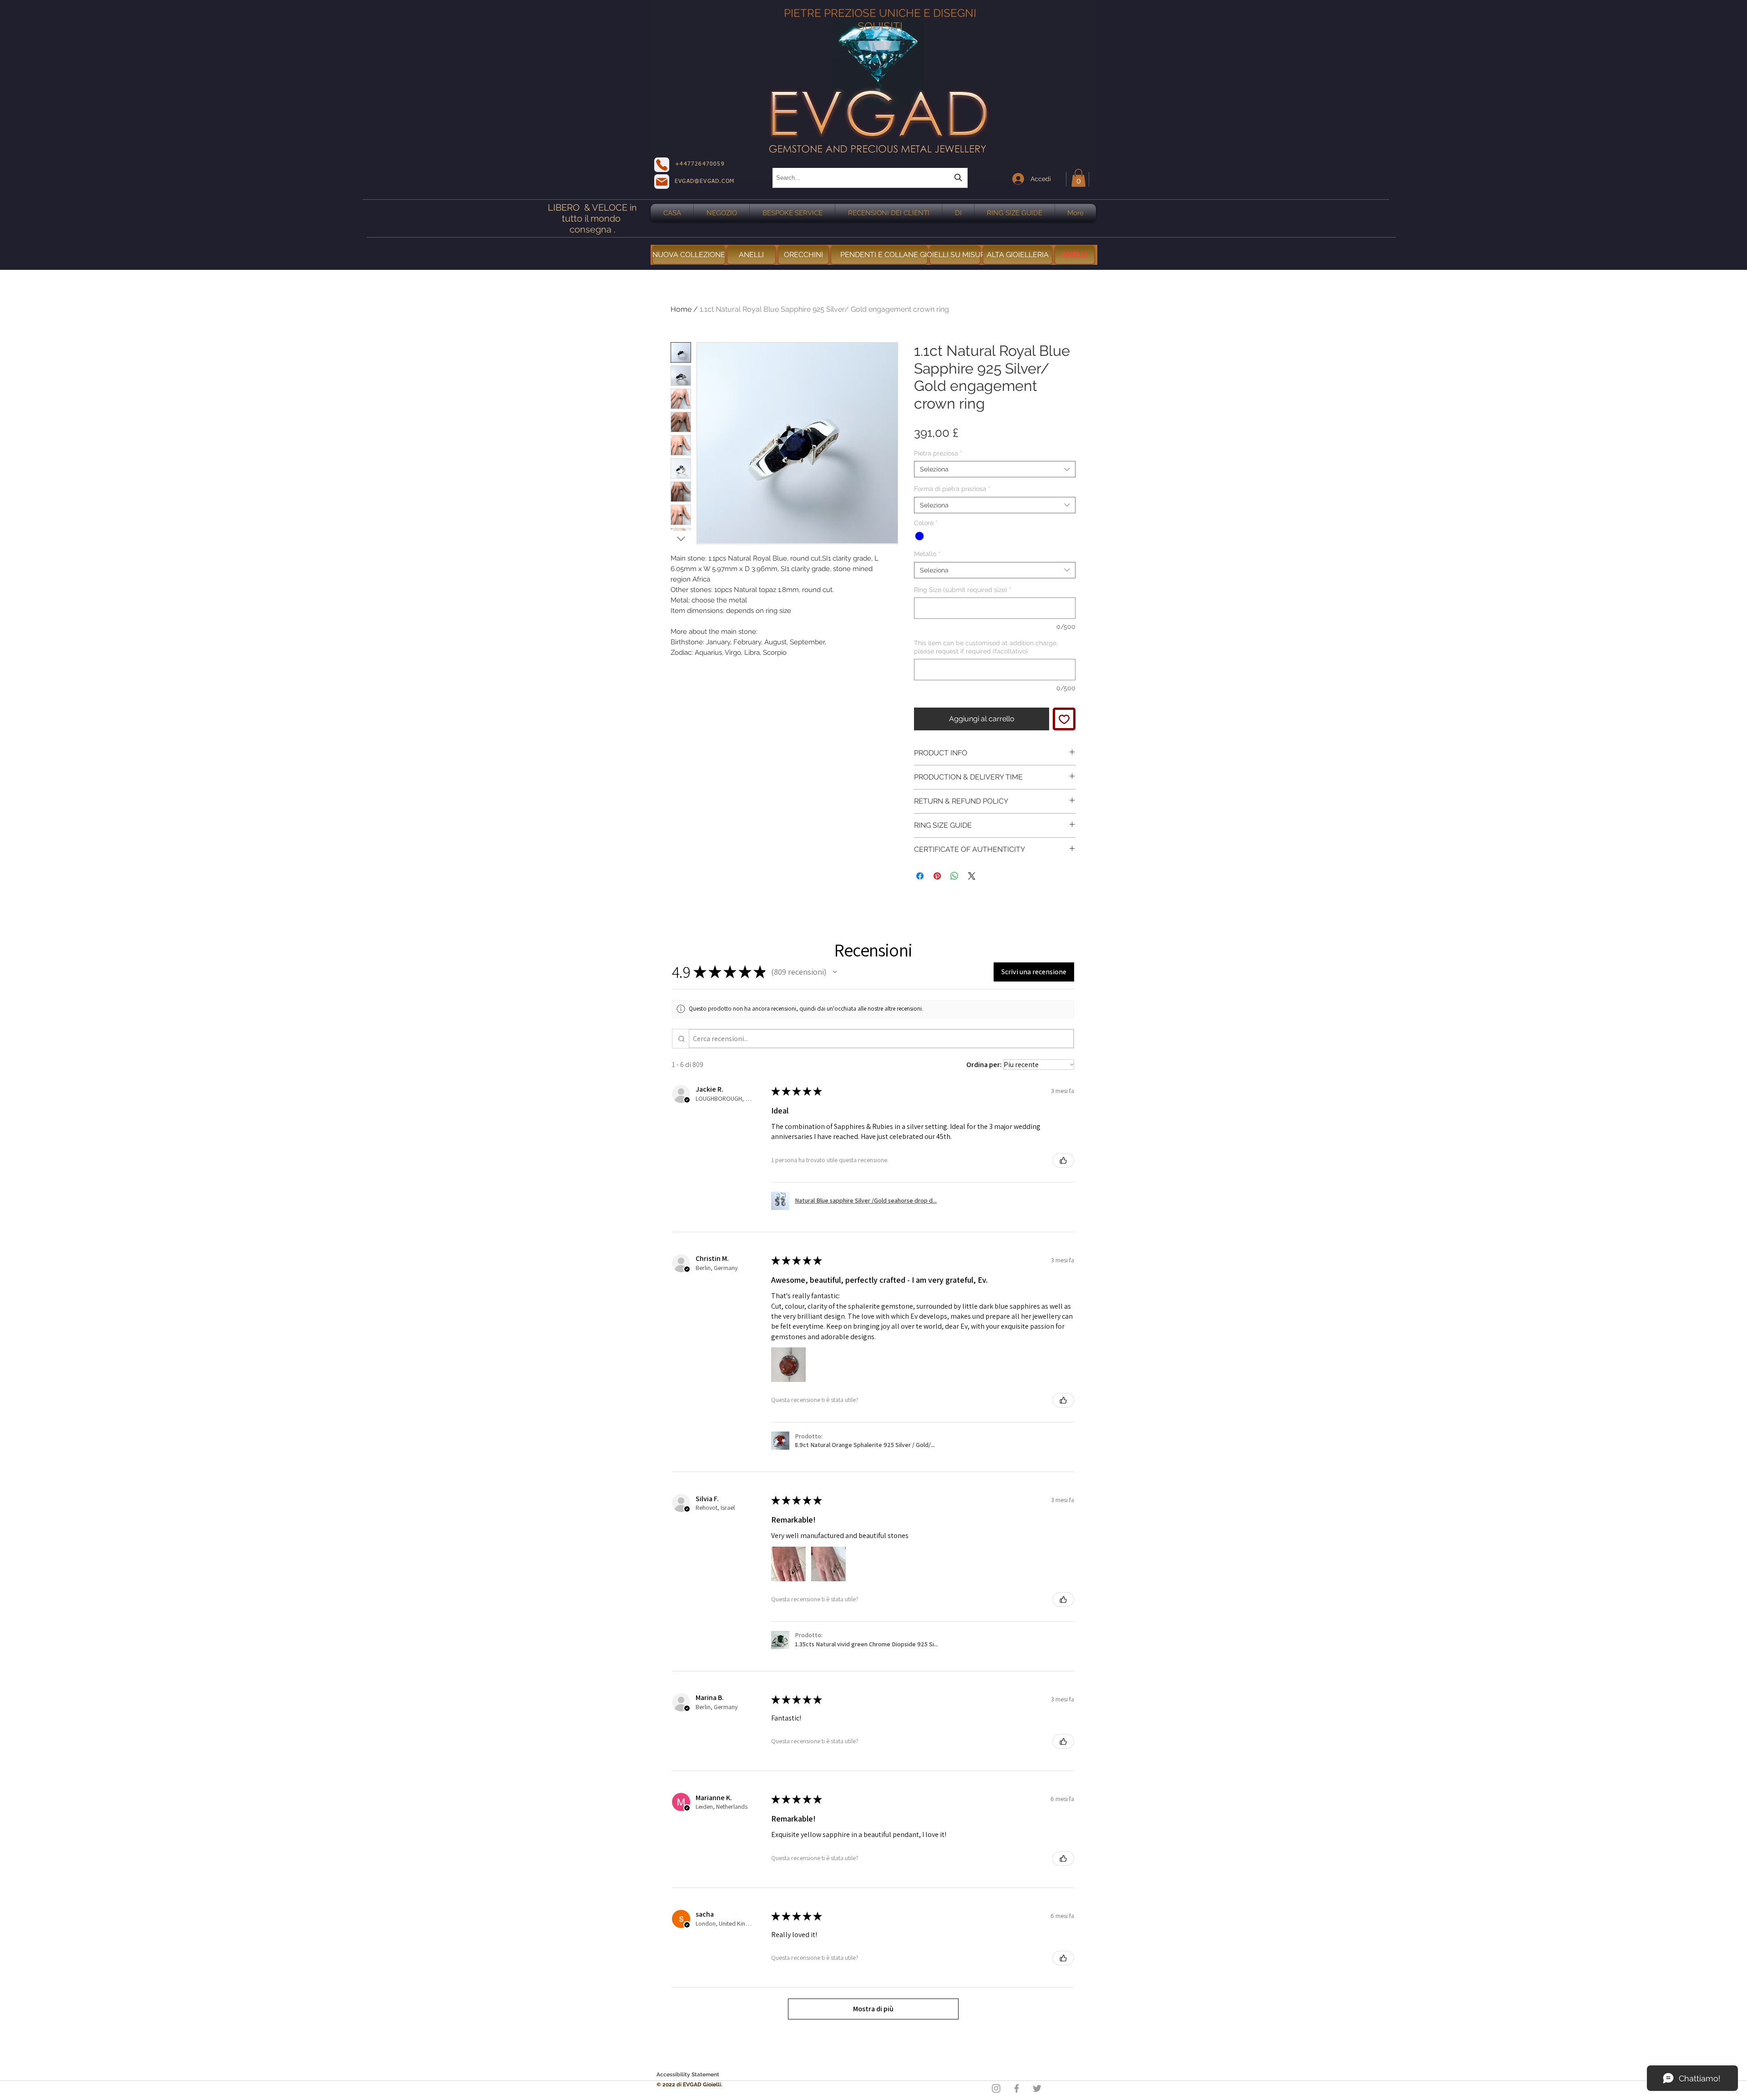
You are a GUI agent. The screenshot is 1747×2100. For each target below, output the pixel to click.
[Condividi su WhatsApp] (954, 876)
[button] (1078, 178)
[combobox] (870, 178)
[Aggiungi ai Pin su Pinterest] (937, 876)
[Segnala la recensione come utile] (1063, 1160)
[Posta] (662, 182)
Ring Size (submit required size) (963, 590)
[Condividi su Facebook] (920, 876)
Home (681, 309)
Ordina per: (984, 1065)
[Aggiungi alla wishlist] (1064, 719)
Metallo (927, 554)
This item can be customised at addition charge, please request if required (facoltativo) (986, 647)
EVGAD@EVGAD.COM (704, 182)
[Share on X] (972, 876)
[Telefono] (662, 165)
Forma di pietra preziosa (952, 489)
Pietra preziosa (938, 453)
